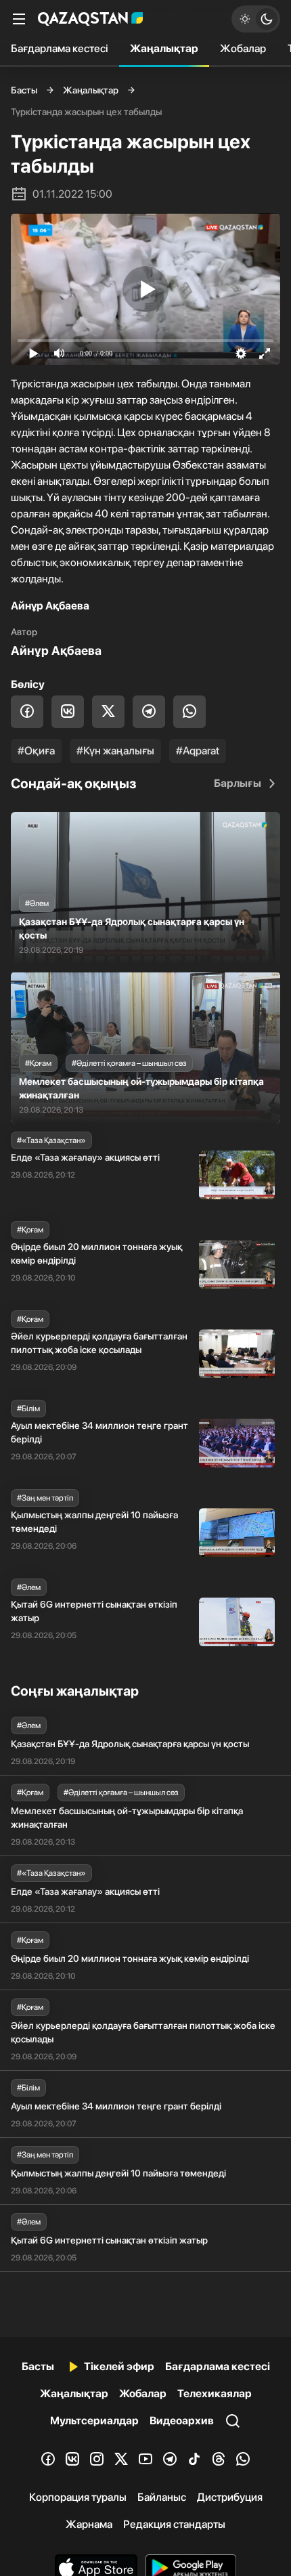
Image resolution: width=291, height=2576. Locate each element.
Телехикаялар (215, 2393)
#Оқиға (36, 751)
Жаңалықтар (164, 48)
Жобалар (243, 48)
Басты (24, 90)
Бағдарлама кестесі (60, 48)
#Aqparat (198, 751)
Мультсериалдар (94, 2421)
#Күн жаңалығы (115, 751)
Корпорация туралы (78, 2497)
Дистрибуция (230, 2497)
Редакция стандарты (174, 2524)
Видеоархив (182, 2421)
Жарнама (89, 2524)
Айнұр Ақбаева (56, 650)
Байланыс (162, 2497)
